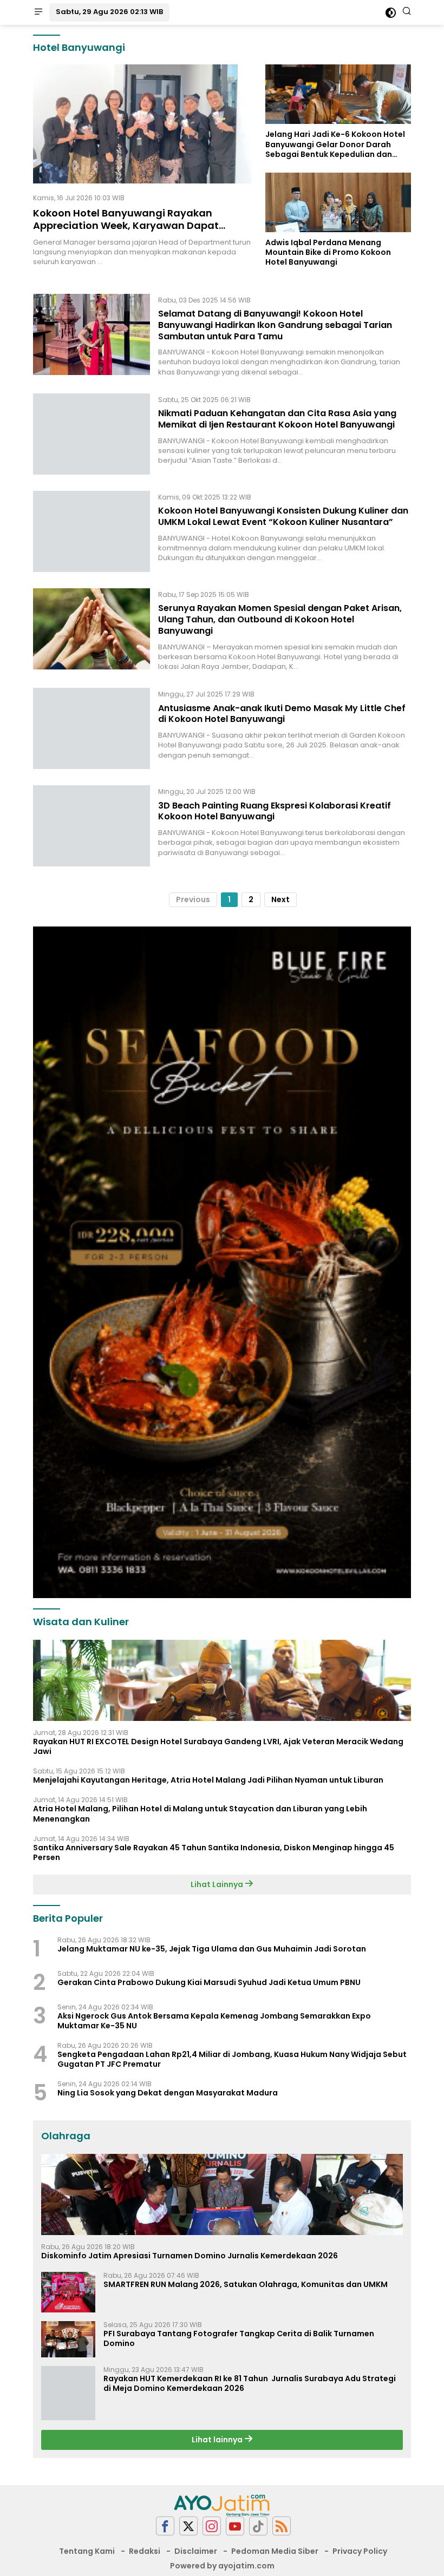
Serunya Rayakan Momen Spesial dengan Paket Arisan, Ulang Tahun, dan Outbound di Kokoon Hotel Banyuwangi (280, 619)
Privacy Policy (360, 2551)
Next (280, 899)
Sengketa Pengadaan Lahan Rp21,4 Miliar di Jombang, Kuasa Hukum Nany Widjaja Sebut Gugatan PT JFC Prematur (232, 2059)
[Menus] (38, 12)
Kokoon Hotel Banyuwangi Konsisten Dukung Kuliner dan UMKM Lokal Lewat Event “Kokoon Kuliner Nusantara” (283, 516)
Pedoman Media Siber (275, 2551)
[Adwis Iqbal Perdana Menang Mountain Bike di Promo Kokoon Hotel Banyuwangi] (338, 202)
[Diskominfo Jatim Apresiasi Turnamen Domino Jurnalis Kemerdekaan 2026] (222, 2194)
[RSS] (282, 2526)
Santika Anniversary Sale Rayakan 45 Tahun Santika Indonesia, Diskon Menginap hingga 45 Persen (214, 1852)
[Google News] (258, 2526)
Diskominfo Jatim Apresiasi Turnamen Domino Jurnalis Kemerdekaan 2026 (190, 2256)
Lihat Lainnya (218, 1884)
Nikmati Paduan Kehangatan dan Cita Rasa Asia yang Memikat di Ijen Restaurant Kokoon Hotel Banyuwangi (277, 419)
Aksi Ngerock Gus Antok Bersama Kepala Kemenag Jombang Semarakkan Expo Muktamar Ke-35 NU (214, 2021)
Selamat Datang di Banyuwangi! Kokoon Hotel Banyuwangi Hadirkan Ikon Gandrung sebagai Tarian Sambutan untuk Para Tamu (275, 325)
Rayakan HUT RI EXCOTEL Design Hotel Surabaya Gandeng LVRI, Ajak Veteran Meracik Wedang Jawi (218, 1746)
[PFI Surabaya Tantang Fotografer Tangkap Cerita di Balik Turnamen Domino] (68, 2339)
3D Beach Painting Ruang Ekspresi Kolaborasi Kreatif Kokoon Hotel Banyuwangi (275, 811)
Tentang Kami (87, 2551)
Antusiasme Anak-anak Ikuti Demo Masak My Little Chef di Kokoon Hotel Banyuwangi (282, 714)
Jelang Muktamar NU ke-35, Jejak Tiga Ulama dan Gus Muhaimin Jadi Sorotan (212, 1949)
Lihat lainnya (218, 2440)
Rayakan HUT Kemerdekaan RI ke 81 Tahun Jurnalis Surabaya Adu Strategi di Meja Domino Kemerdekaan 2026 (250, 2383)
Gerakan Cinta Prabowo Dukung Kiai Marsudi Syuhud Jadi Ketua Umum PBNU (209, 1982)
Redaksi (145, 2551)
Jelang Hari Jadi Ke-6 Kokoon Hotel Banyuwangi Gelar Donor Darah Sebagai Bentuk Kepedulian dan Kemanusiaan (335, 144)
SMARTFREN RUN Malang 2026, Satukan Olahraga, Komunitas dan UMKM (246, 2284)
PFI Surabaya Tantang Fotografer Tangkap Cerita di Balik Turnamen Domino (239, 2338)
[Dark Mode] (391, 13)
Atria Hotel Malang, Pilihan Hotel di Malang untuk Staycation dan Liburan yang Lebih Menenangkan (200, 1813)
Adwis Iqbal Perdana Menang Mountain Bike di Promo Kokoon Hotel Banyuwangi (328, 252)
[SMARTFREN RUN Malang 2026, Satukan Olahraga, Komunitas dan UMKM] (68, 2292)
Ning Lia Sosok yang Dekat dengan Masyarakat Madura (168, 2093)
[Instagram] (212, 2526)
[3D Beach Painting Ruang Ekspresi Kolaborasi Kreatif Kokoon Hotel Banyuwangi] (92, 826)
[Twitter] (188, 2526)
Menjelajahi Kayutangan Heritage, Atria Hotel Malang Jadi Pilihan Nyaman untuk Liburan (208, 1780)
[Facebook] (165, 2526)
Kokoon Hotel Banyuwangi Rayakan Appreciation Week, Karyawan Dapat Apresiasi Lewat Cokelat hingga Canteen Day (136, 232)
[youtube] (235, 2526)
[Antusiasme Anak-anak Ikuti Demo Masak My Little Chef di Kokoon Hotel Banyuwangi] (92, 728)
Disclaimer (196, 2551)
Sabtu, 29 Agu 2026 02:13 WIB (109, 12)
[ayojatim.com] (222, 2505)
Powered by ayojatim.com (222, 2566)
